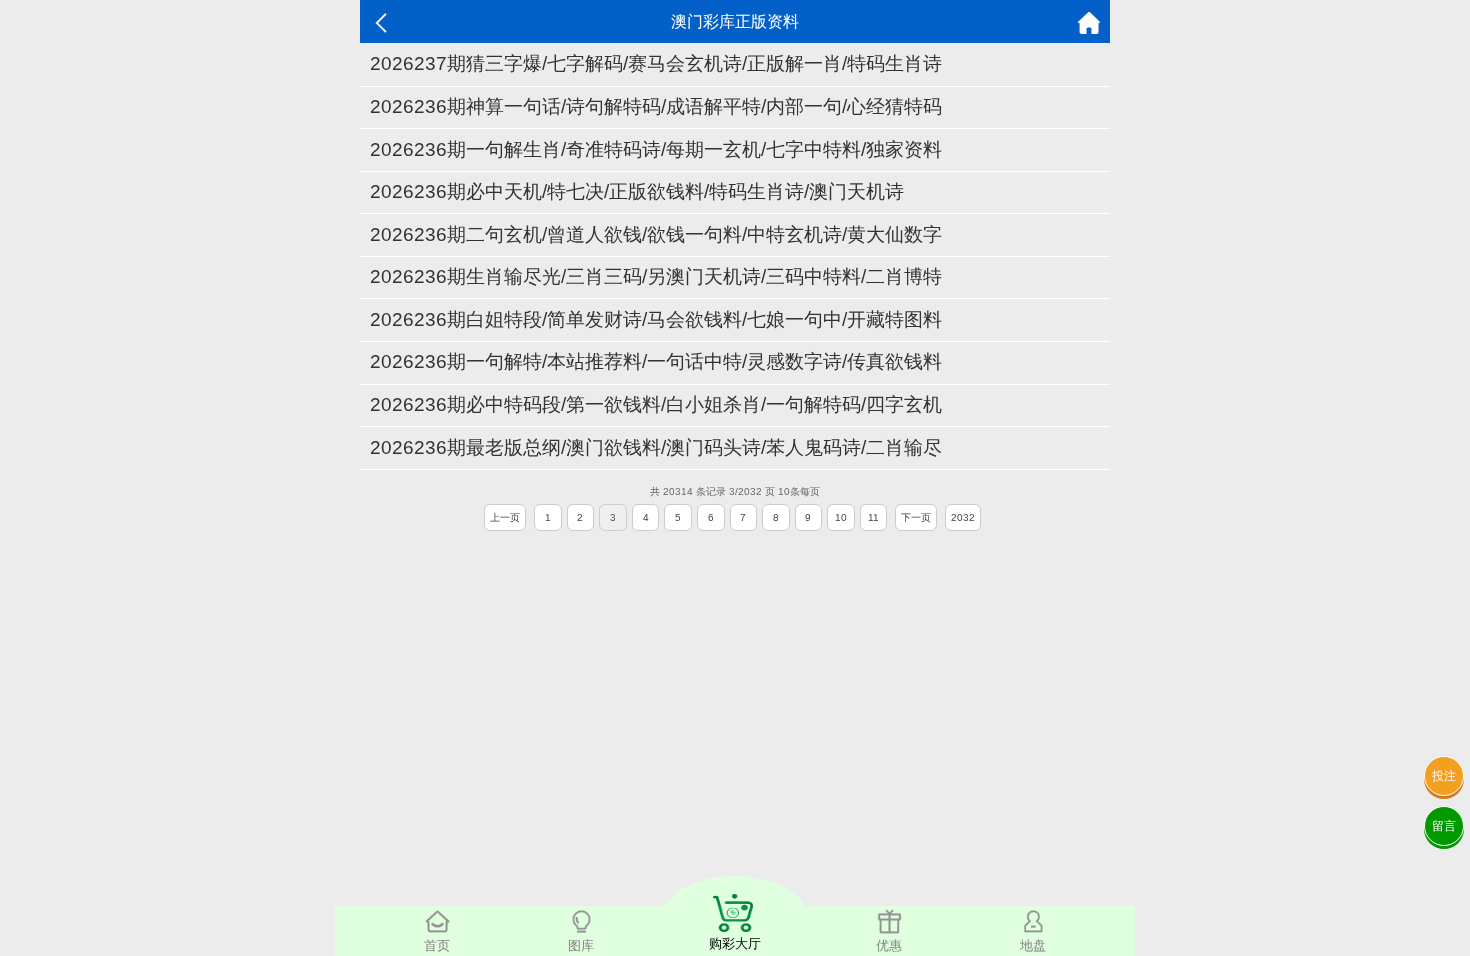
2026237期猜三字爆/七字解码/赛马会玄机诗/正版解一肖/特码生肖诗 (656, 63)
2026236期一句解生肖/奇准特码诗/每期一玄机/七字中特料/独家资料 (656, 149)
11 (873, 517)
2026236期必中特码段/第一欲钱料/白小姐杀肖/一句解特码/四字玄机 (656, 404)
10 (841, 517)
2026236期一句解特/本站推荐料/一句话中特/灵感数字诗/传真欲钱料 (656, 361)
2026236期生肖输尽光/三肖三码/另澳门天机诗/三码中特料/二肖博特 (656, 276)
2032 (963, 517)
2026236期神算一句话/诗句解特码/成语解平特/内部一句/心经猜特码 (656, 106)
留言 (1444, 826)
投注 (1444, 776)
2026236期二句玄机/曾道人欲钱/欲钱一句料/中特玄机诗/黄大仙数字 (656, 234)
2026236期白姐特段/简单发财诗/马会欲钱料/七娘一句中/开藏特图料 (656, 319)
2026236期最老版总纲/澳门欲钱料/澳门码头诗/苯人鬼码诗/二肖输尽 (656, 447)
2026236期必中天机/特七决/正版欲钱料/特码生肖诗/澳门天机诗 (637, 191)
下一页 (916, 517)
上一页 (505, 517)
